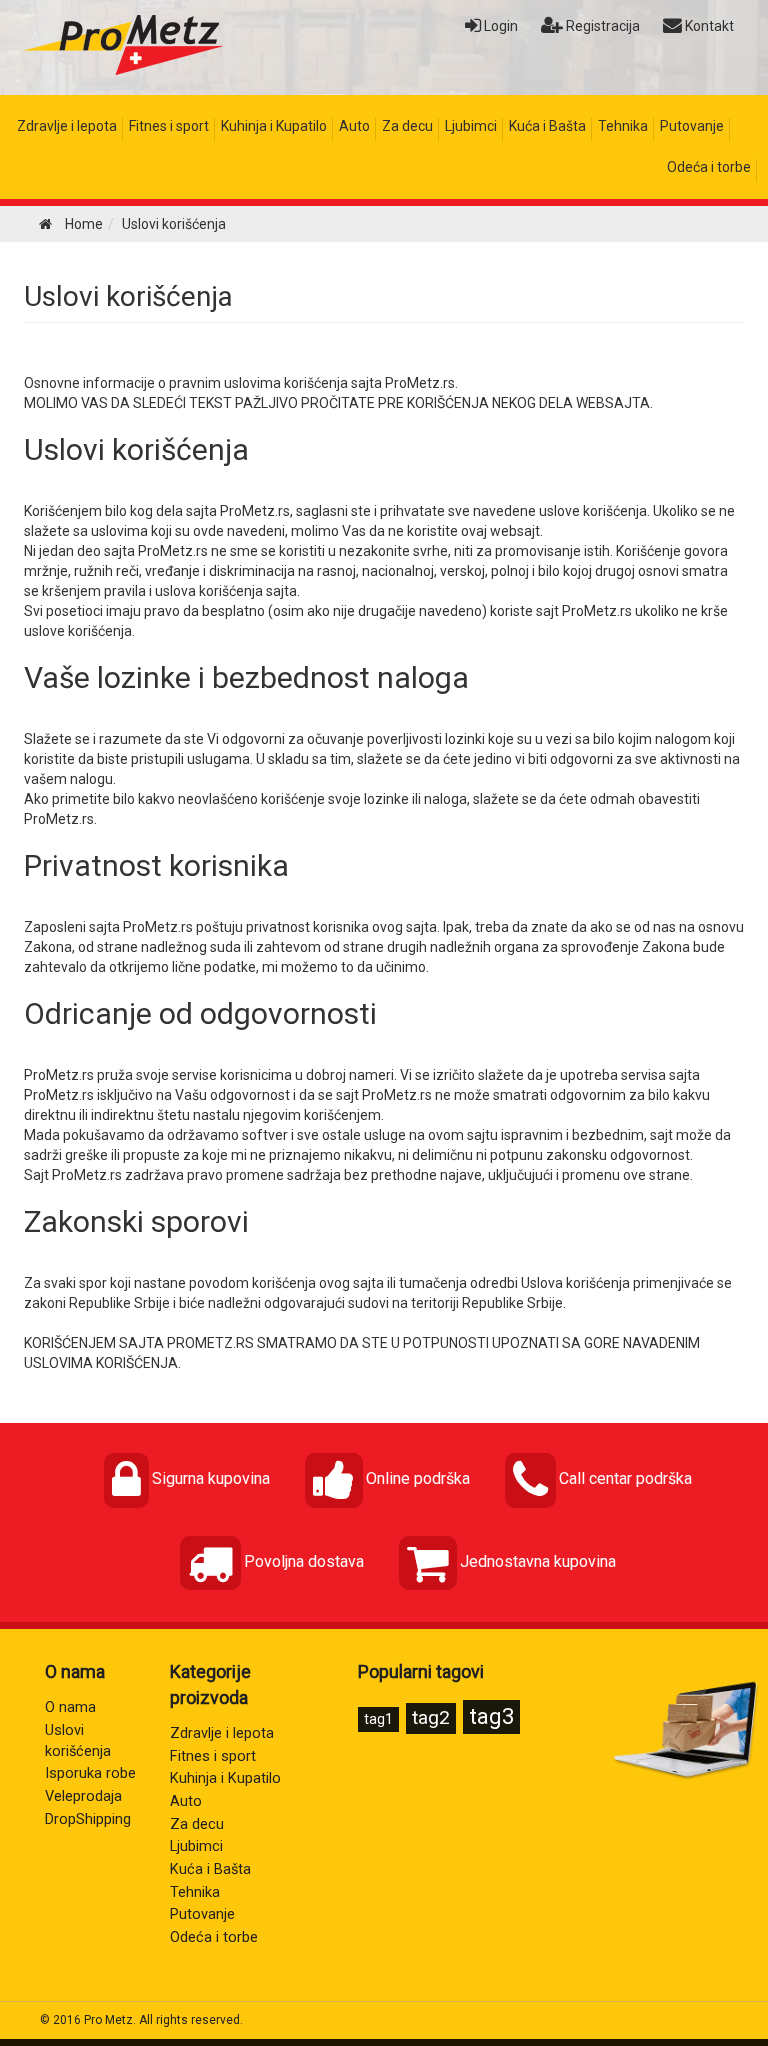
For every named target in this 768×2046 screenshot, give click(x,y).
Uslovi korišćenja (128, 296)
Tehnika (623, 126)
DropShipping (88, 1819)
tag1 (378, 1719)
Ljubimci (471, 126)
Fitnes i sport (169, 126)
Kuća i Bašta (547, 126)
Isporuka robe (90, 1773)
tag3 (491, 1716)
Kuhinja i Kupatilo (274, 126)
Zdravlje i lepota (67, 126)
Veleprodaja (83, 1796)
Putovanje (692, 126)
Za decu (407, 126)
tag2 (431, 1717)
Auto (354, 126)
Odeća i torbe (709, 167)
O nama (70, 1707)
